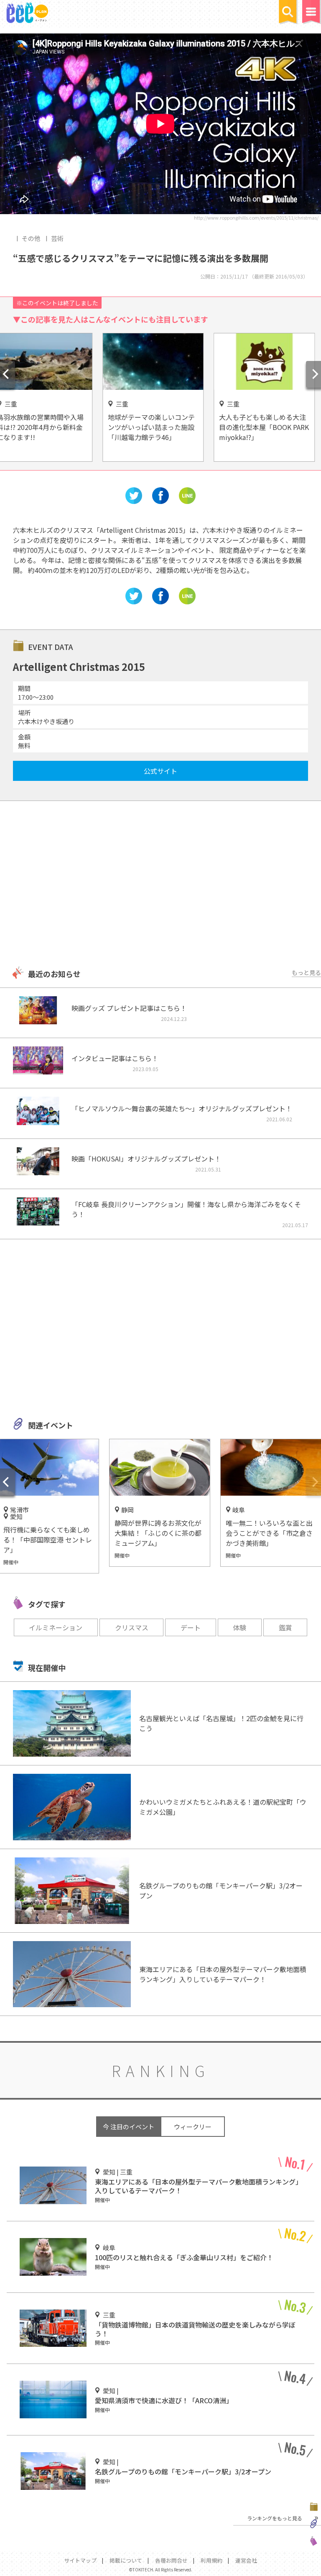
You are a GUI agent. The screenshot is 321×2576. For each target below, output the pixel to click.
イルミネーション (56, 1627)
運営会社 (246, 2560)
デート (191, 1627)
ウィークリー (193, 2127)
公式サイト (160, 771)
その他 (31, 238)
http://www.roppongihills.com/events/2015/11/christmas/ (256, 217)
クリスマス (132, 1627)
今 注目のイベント (129, 2127)
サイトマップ (80, 2560)
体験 (239, 1627)
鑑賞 (285, 1627)
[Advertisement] (160, 885)
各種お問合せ (171, 2560)
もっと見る (306, 972)
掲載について (126, 2560)
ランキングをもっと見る (275, 2518)
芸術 (57, 238)
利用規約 (211, 2560)
